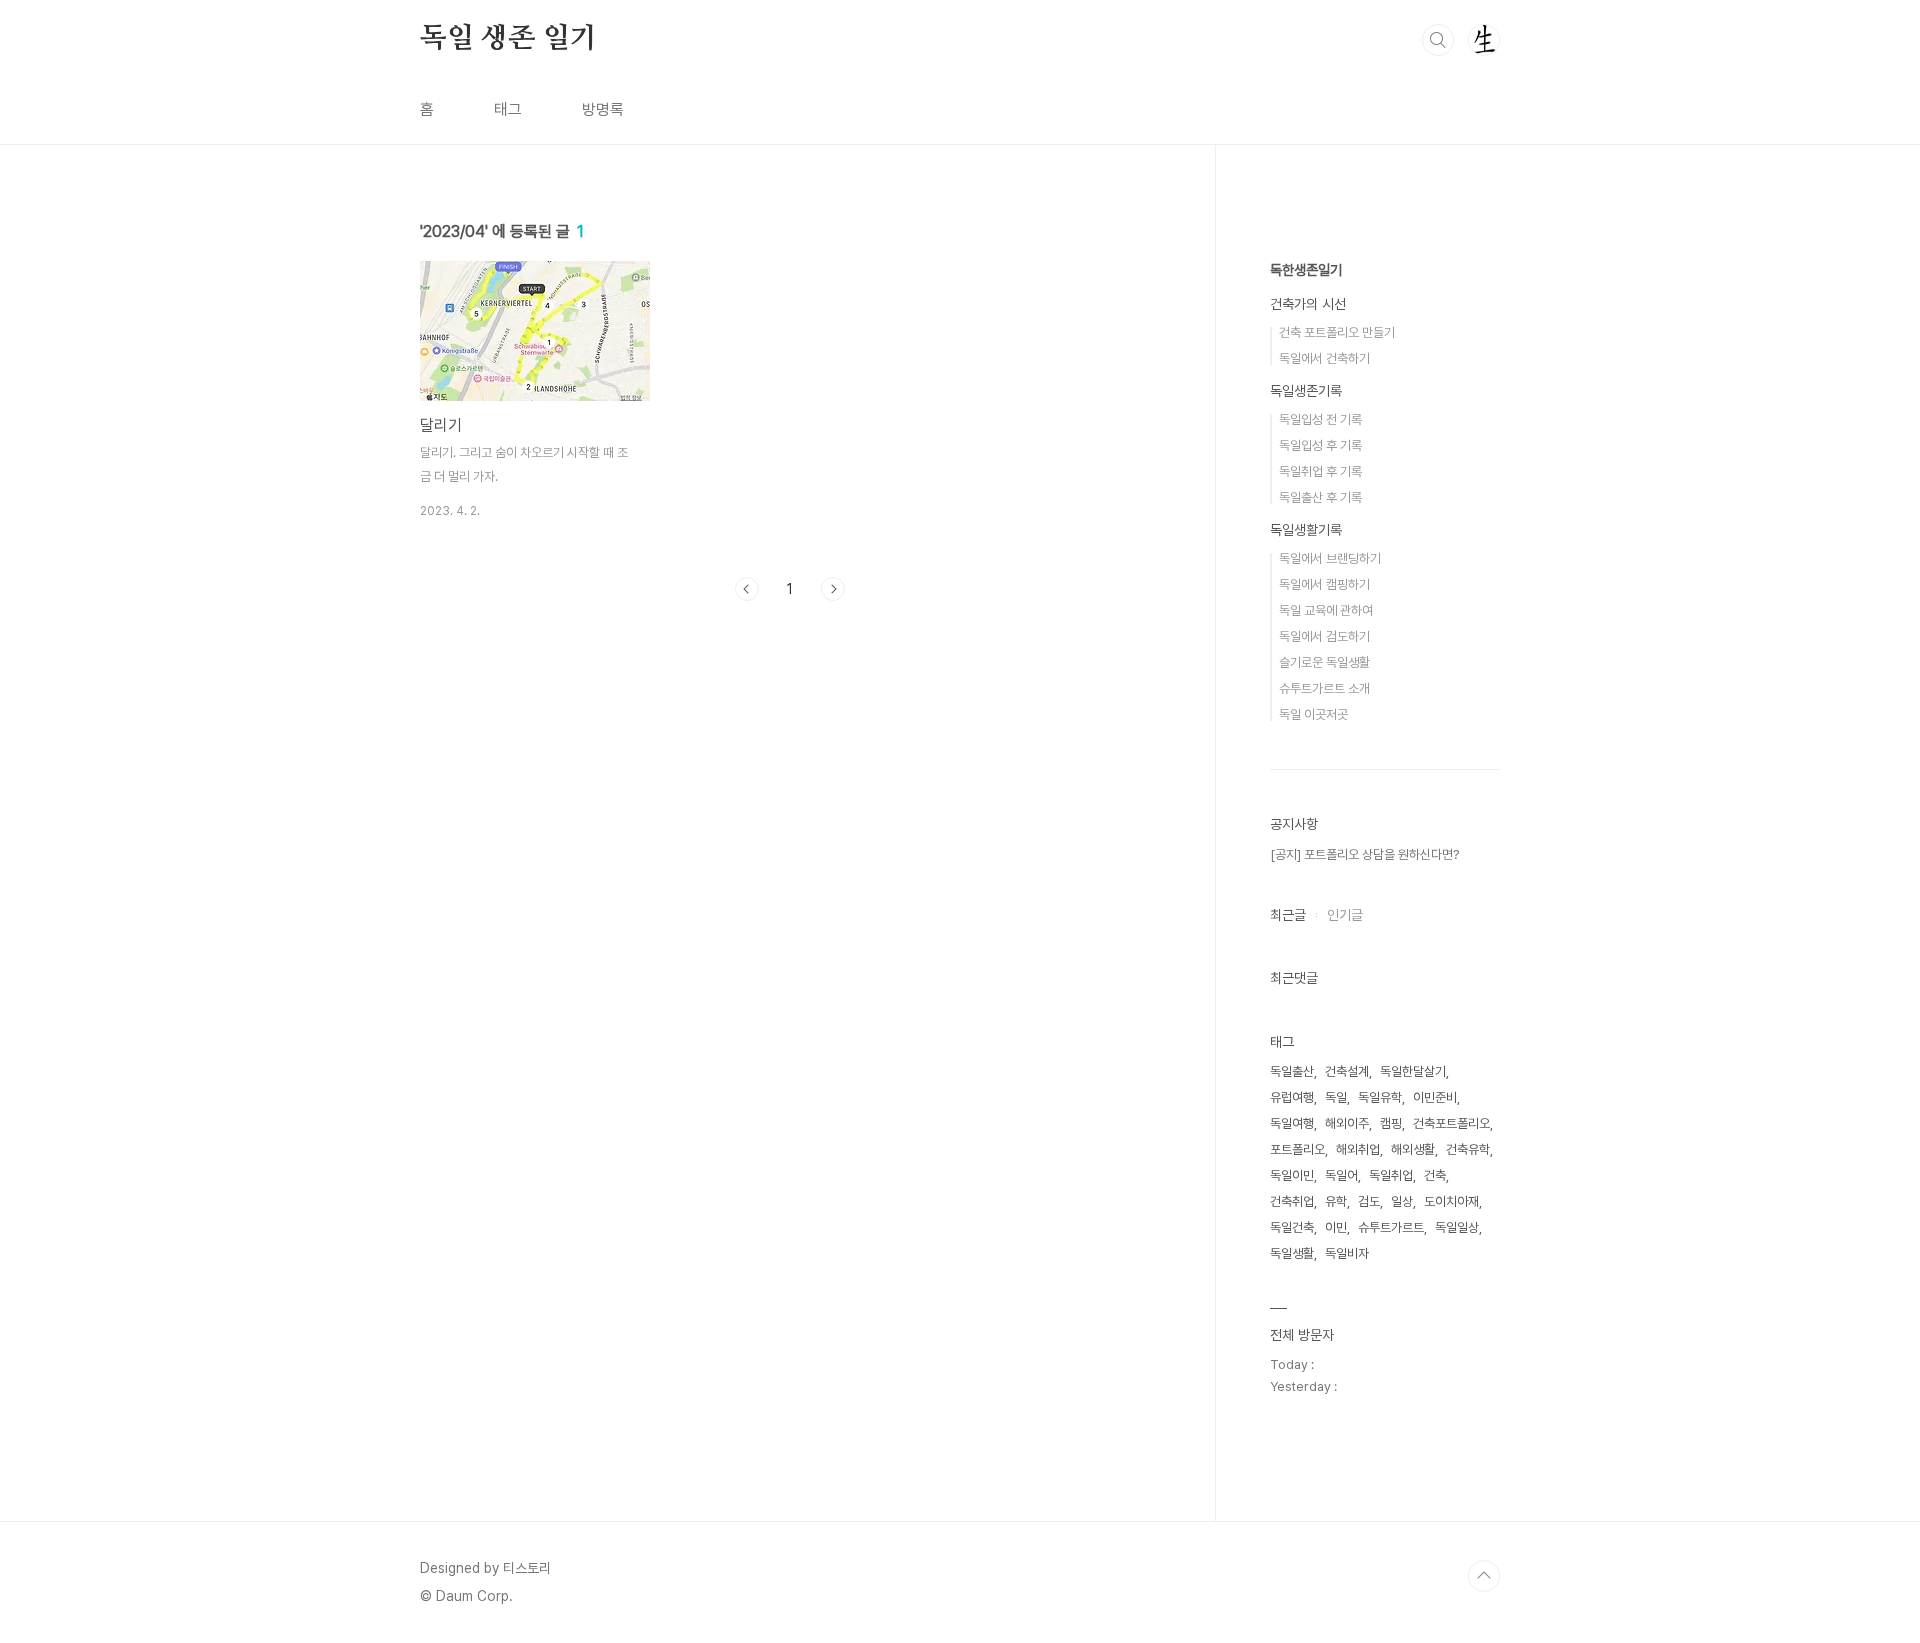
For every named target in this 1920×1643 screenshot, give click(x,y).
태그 (508, 109)
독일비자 (1347, 1253)
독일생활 (1292, 1253)
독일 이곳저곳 (1313, 714)
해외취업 (1358, 1149)
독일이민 (1292, 1175)
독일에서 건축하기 (1324, 358)
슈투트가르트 (1391, 1227)
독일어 (1341, 1175)
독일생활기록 (1306, 530)
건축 (1435, 1175)
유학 (1336, 1201)
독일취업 (1391, 1175)
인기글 (1345, 915)
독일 (1336, 1097)
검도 (1369, 1201)
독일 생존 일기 (508, 39)
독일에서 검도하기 (1324, 636)
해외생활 (1413, 1149)
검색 (1438, 40)
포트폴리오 (1297, 1149)
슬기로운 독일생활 (1324, 662)
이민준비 (1435, 1097)
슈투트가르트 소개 (1324, 688)
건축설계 (1347, 1071)
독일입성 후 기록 (1320, 445)
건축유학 (1468, 1149)
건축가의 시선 (1308, 304)
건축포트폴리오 (1451, 1123)
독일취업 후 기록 (1320, 471)
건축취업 (1292, 1201)
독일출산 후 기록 (1320, 497)
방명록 (603, 109)
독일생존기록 (1306, 391)
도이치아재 (1451, 1201)
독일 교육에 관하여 (1326, 610)
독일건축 (1292, 1227)
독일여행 (1292, 1123)
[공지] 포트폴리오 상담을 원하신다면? (1364, 854)
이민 (1336, 1227)
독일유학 (1380, 1097)
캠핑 (1391, 1123)
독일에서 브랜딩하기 (1330, 558)
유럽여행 (1292, 1097)
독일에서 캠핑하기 (1324, 584)
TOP (1484, 1576)
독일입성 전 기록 (1320, 419)
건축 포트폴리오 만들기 (1337, 332)
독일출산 (1292, 1071)
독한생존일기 (1306, 270)
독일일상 (1457, 1227)
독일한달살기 (1413, 1071)
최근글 (1288, 915)
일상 (1402, 1201)
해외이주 (1347, 1123)
